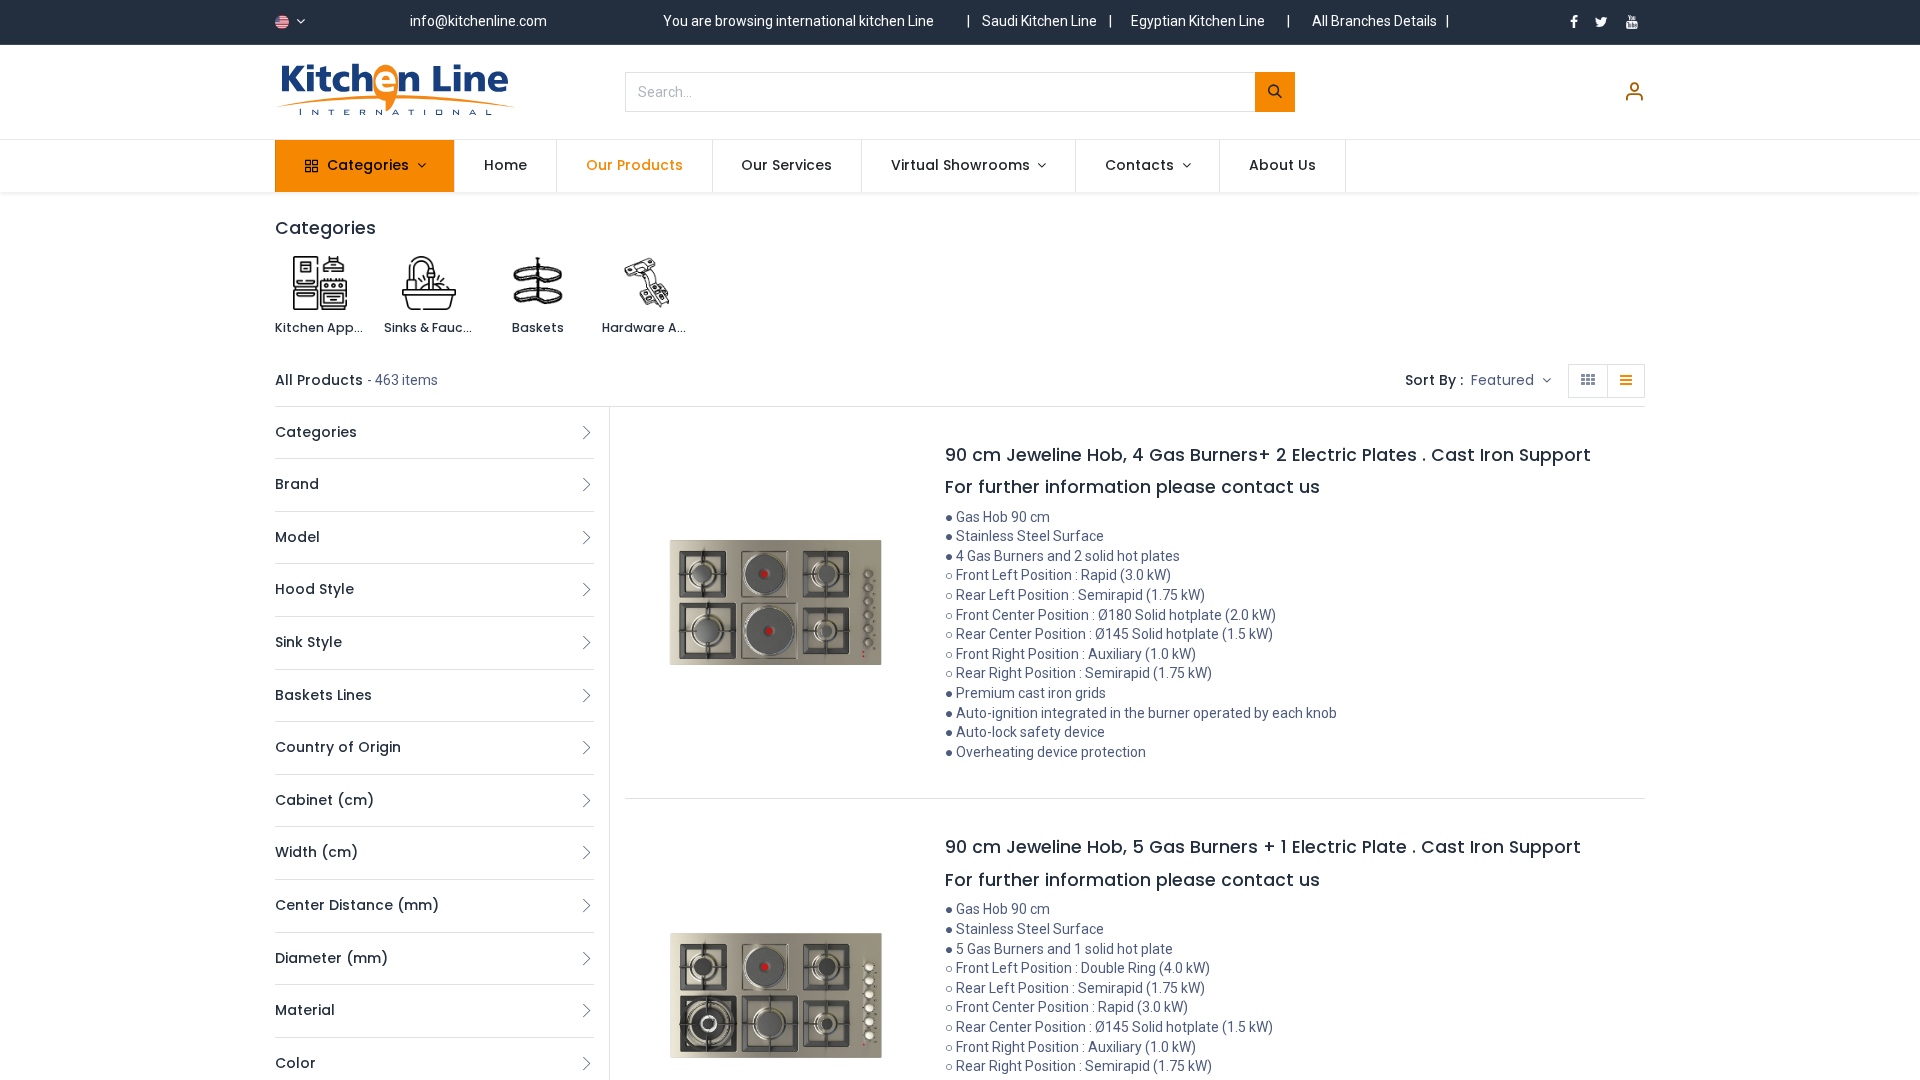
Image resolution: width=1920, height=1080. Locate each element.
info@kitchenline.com (478, 21)
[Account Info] (1634, 94)
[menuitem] (505, 166)
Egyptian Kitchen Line (1198, 21)
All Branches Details (1374, 21)
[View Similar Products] (912, 657)
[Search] (1275, 92)
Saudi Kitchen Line (1039, 21)
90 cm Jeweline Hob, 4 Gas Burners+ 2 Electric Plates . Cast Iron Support (1268, 455)
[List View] (1626, 381)
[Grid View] (1588, 381)
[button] (1511, 381)
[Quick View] (912, 522)
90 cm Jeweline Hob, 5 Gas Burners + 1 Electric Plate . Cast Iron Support (1263, 847)
